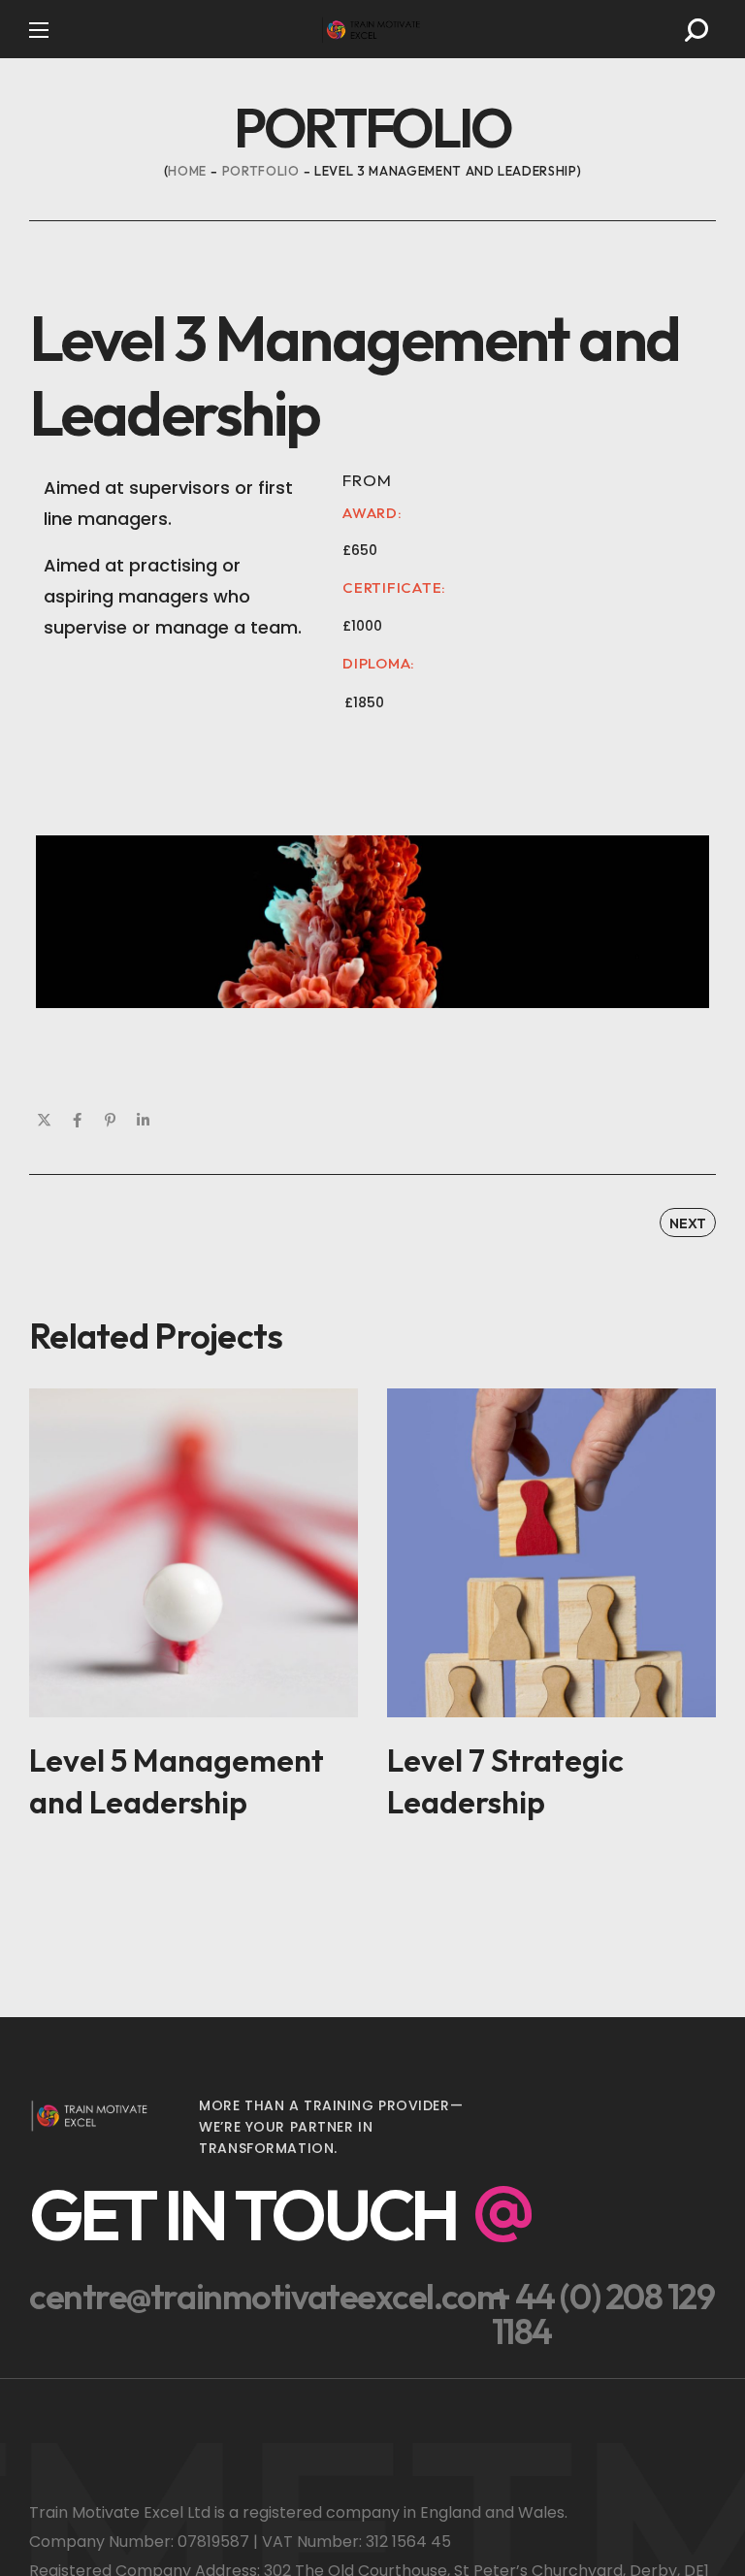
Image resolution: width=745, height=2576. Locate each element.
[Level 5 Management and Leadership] (194, 1553)
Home (187, 171)
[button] (696, 30)
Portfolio (261, 171)
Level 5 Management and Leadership (177, 1781)
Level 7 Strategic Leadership (505, 1781)
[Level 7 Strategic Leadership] (551, 1553)
